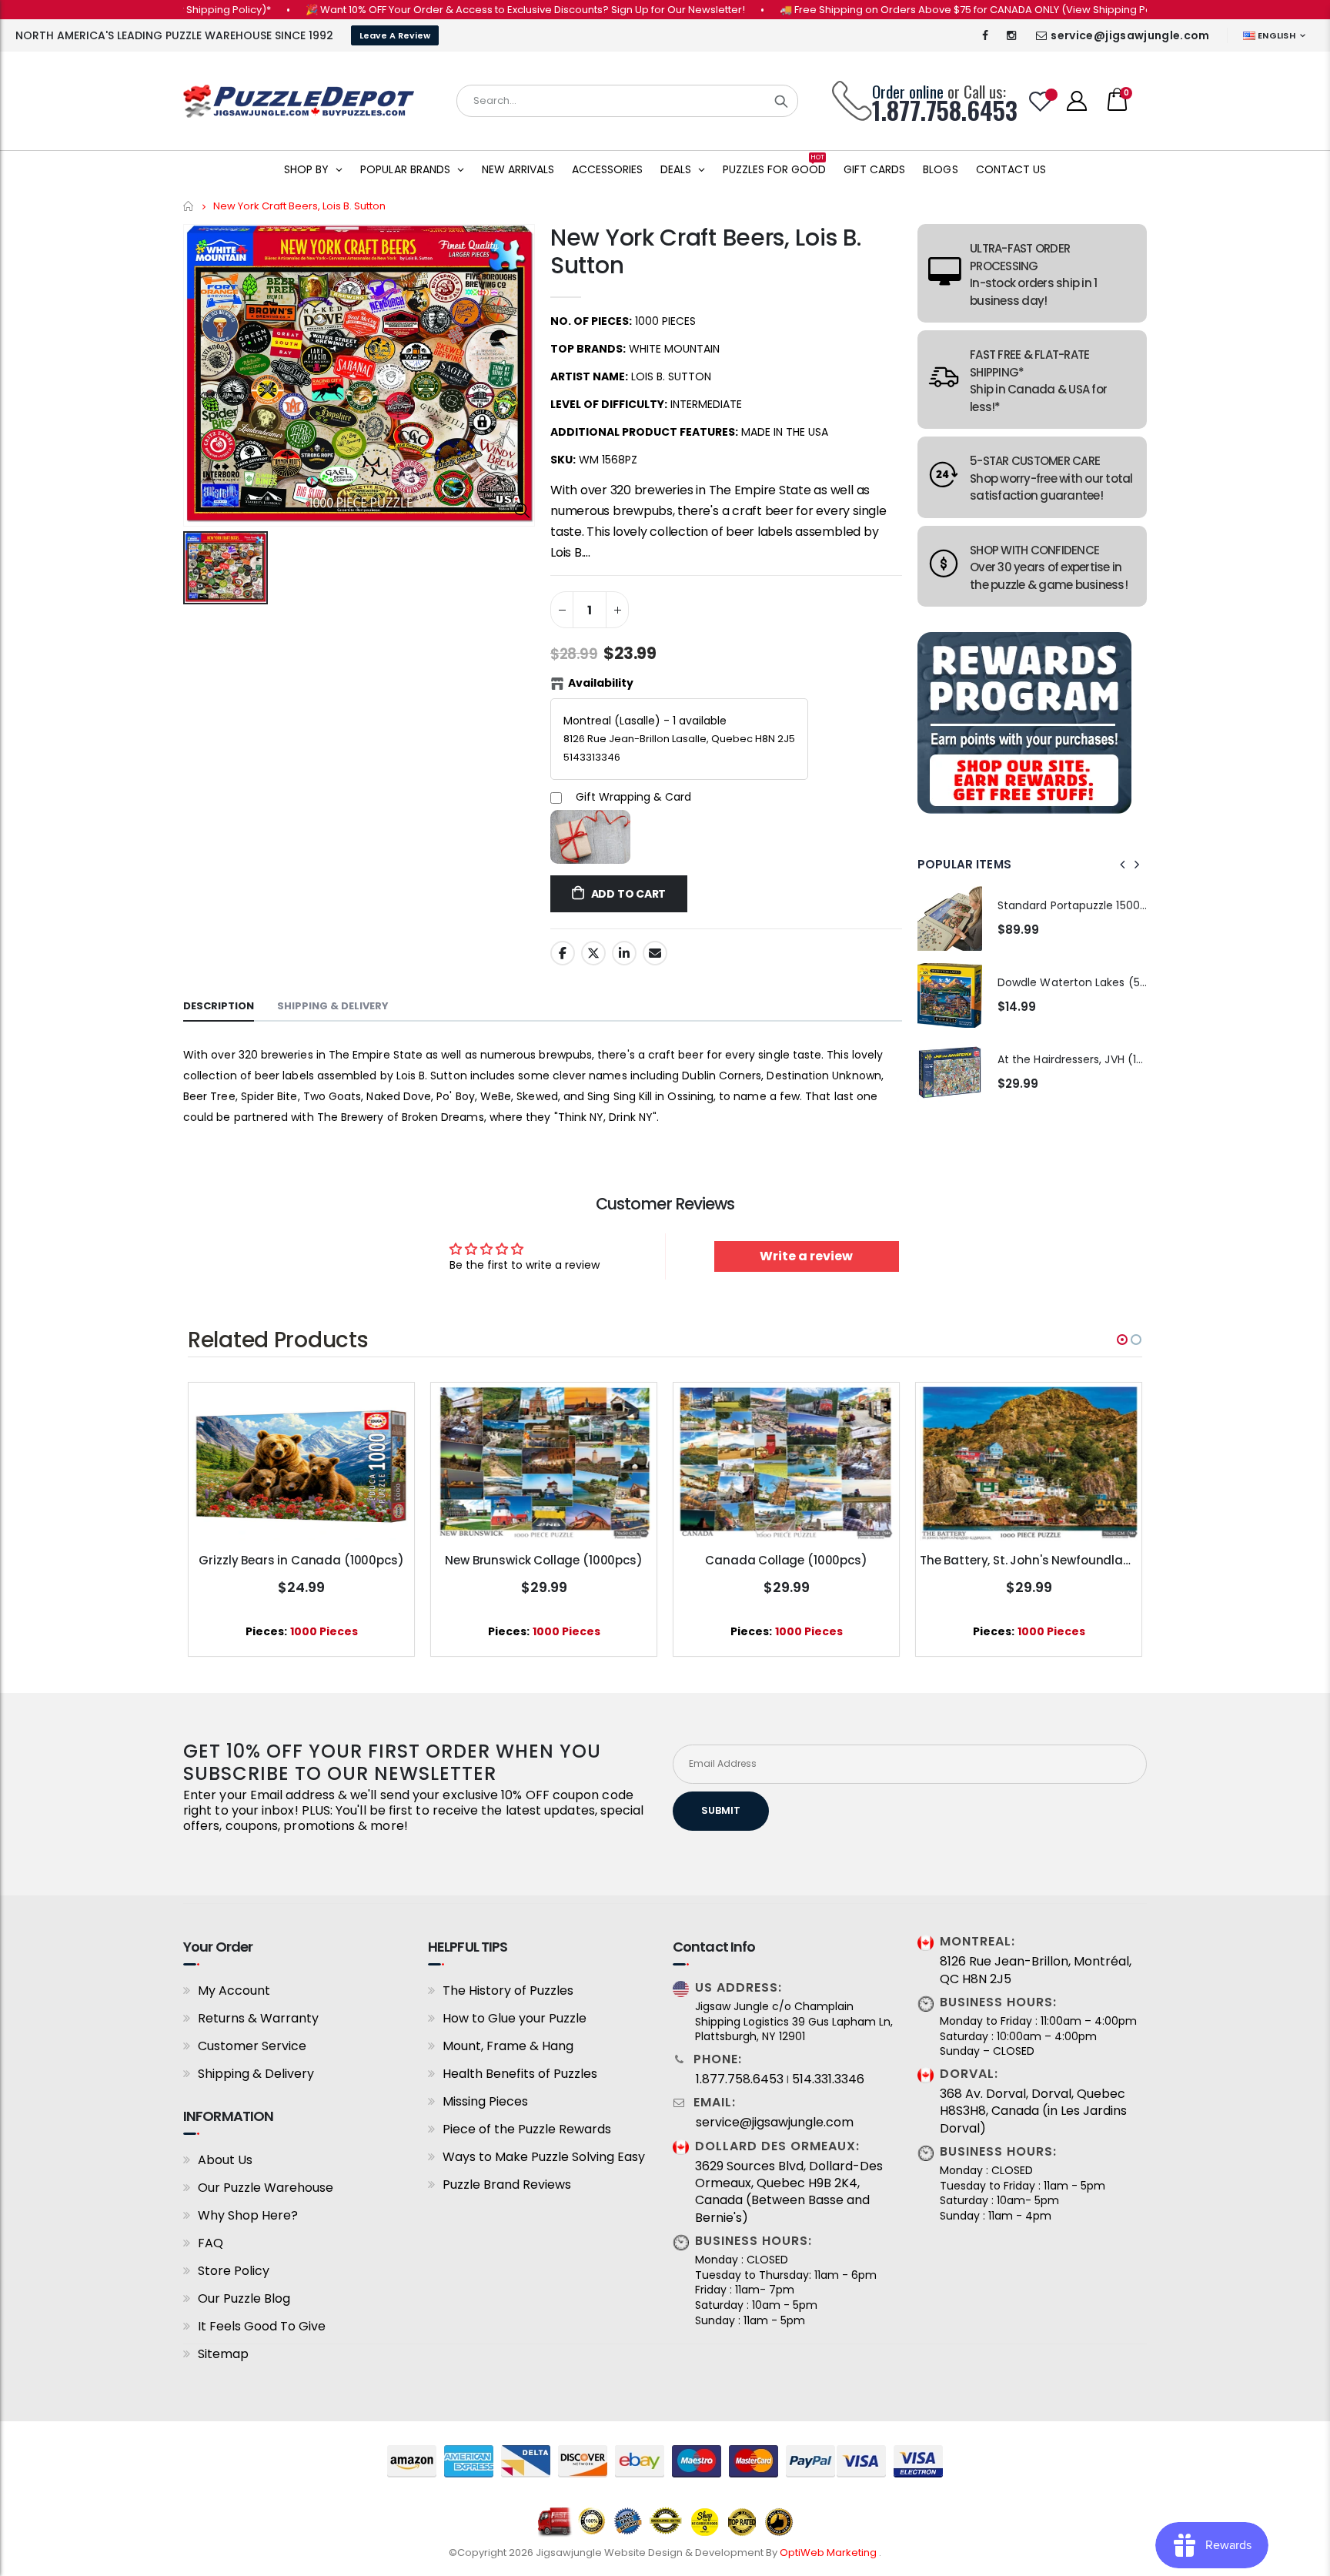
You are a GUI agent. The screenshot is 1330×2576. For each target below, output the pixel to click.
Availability (601, 683)
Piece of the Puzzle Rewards (527, 2129)
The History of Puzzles (508, 1991)
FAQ (211, 2243)
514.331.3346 (828, 2079)
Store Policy (234, 2271)
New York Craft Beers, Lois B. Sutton (705, 251)
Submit (721, 1810)
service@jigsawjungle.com (1130, 35)
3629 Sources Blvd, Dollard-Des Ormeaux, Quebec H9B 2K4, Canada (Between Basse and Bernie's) (789, 2192)
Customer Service (252, 2046)
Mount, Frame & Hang (508, 2046)
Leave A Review (395, 35)
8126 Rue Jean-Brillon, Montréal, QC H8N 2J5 (1036, 1970)
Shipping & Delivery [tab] (333, 1006)
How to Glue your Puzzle (515, 2018)
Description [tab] (219, 1006)
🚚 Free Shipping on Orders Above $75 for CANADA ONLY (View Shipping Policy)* (916, 10)
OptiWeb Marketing (829, 2553)
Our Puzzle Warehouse (266, 2188)
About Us (225, 2160)
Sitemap (223, 2354)
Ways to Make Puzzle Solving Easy (544, 2157)
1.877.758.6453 (740, 2079)
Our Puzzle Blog (244, 2298)
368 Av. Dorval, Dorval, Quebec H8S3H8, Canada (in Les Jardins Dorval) (1033, 2111)
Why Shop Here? (248, 2215)
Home (189, 206)
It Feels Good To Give (262, 2326)
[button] (1122, 1340)
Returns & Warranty (258, 2018)
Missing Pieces (485, 2101)
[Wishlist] (1041, 101)
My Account (234, 1991)
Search (781, 101)
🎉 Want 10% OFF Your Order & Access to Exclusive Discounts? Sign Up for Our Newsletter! (463, 10)
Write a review (806, 1256)
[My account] (1077, 101)
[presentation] (1123, 865)
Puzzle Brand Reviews (507, 2185)
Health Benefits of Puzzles (520, 2074)
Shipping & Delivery (256, 2074)
